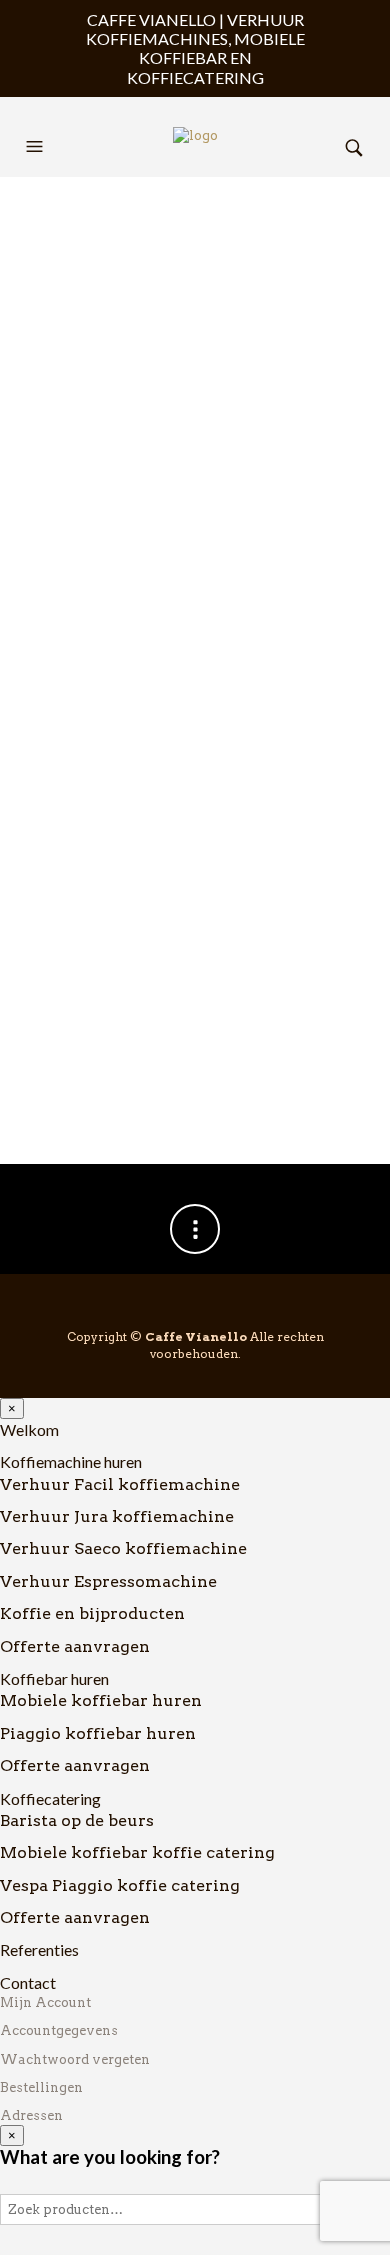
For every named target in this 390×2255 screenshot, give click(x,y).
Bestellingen (41, 2087)
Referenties (39, 1949)
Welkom (29, 1429)
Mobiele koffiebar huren (101, 1700)
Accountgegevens (59, 2030)
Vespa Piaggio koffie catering (120, 1885)
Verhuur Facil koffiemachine (120, 1484)
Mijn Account (45, 2002)
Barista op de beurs (77, 1820)
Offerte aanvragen (75, 1646)
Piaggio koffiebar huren (98, 1733)
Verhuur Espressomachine (108, 1581)
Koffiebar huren (54, 1678)
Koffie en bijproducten (92, 1613)
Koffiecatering (50, 1798)
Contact (28, 1982)
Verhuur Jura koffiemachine (117, 1516)
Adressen (31, 2115)
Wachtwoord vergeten (75, 2059)
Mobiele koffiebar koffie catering (137, 1852)
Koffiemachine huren (71, 1461)
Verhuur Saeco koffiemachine (123, 1548)
